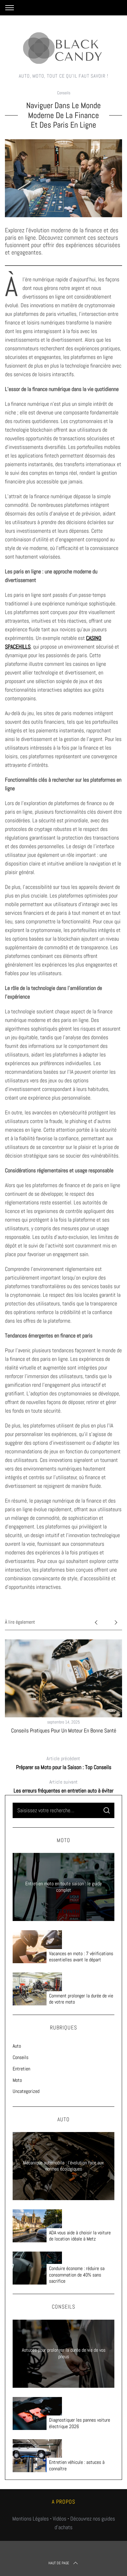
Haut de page (59, 2563)
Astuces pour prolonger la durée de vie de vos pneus (64, 2353)
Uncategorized (26, 2091)
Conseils (64, 93)
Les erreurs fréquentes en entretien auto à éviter (63, 1786)
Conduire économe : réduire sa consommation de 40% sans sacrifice (77, 2275)
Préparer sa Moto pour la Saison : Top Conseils (64, 1763)
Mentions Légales (31, 2519)
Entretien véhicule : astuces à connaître (77, 2466)
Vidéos (59, 2519)
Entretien (21, 2069)
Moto (17, 2080)
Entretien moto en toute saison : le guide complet (63, 1887)
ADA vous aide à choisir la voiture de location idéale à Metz (80, 2236)
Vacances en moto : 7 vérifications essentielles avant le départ (81, 1957)
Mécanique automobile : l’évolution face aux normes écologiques (63, 2166)
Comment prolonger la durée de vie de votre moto (81, 1999)
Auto (17, 2046)
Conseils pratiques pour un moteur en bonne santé (64, 1730)
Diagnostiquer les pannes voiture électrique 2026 (80, 2423)
